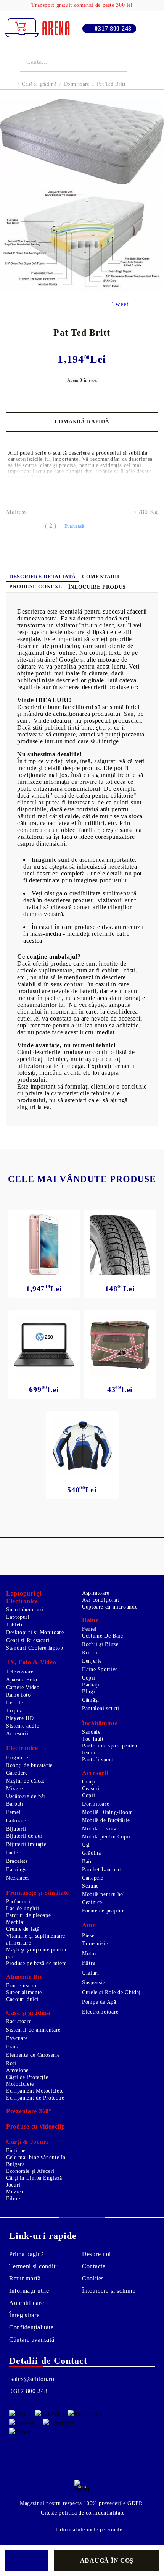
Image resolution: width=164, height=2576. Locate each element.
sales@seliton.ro (33, 2379)
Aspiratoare (96, 1593)
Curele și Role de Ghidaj (111, 1992)
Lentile (14, 1703)
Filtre (89, 1963)
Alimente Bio (25, 1977)
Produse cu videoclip (35, 2126)
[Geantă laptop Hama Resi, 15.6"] (120, 1345)
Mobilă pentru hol (104, 1894)
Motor (89, 1953)
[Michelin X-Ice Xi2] (120, 1244)
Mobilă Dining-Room (107, 1812)
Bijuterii (16, 1829)
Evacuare (17, 2038)
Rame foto (18, 1695)
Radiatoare (19, 2021)
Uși (86, 1845)
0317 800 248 (113, 28)
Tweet (120, 304)
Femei (89, 1629)
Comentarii (100, 577)
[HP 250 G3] (44, 1345)
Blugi (88, 1692)
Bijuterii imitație (26, 1844)
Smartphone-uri (25, 1609)
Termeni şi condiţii (34, 2266)
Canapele (93, 1878)
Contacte (94, 2266)
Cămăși (91, 1700)
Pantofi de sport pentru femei (110, 1749)
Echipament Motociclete (35, 2091)
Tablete (15, 1625)
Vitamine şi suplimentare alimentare (36, 1939)
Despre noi (96, 2254)
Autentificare (27, 2303)
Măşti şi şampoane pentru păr (36, 1953)
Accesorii (17, 1734)
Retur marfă (25, 2278)
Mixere (14, 1789)
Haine (90, 1620)
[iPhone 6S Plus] (44, 1244)
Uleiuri (90, 1973)
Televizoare (20, 1672)
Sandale (91, 1732)
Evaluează (74, 526)
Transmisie (95, 1944)
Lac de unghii (23, 1908)
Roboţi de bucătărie (29, 1765)
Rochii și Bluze (100, 1644)
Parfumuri (18, 1902)
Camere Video (23, 1687)
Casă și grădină (39, 84)
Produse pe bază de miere (36, 1963)
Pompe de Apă (99, 2002)
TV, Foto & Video (31, 1662)
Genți (88, 1782)
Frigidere (17, 1758)
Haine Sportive (100, 1669)
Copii (88, 1678)
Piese (88, 1936)
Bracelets (17, 1861)
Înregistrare (24, 2315)
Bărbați (91, 1685)
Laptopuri (18, 1617)
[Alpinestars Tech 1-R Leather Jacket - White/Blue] (82, 1446)
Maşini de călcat (25, 1781)
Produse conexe (36, 587)
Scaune (90, 1886)
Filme (13, 2199)
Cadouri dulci (22, 1999)
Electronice (22, 1748)
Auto (89, 1925)
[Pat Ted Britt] (82, 182)
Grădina (91, 1853)
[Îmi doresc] (26, 2561)
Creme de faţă (23, 1929)
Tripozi (15, 1711)
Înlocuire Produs (97, 587)
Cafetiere (17, 1773)
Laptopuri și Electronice (24, 1597)
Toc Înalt (93, 1739)
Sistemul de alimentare (33, 2030)
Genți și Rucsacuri (28, 1640)
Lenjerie (92, 1661)
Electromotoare (100, 2012)
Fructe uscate (22, 1986)
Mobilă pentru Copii (106, 1837)
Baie (87, 1861)
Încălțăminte (100, 1723)
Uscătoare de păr (26, 1796)
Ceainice (92, 1902)
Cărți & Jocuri (27, 2142)
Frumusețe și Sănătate (38, 1893)
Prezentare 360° (29, 2111)
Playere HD (20, 1718)
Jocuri (13, 2185)
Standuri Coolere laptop (35, 1648)
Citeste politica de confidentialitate (83, 2513)
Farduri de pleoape (28, 1915)
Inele (12, 1853)
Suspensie (94, 1982)
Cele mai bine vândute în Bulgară (36, 2161)
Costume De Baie (102, 1636)
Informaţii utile (29, 2291)
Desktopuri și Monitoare (35, 1632)
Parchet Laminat (101, 1869)
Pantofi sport (97, 1760)
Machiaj (15, 1922)
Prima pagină (27, 2254)
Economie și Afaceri (30, 2171)
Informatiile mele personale (89, 2530)
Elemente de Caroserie (33, 2055)
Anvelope (17, 2070)
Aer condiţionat (100, 1600)
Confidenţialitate (31, 2327)
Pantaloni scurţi (101, 1708)
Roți (11, 2063)
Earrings (16, 1869)
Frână (13, 2047)
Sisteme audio (23, 1726)
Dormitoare (77, 84)
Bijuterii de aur (24, 1836)
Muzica (15, 2192)
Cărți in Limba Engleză (34, 2178)
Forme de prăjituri (104, 1911)
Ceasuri (91, 1789)
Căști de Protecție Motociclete (27, 2081)
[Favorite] (139, 62)
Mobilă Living (99, 1829)
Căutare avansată (32, 2339)
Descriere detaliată (43, 577)
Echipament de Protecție (35, 2098)
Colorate (16, 1821)
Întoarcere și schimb (109, 2291)
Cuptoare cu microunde (110, 1607)
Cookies (93, 2278)
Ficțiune (16, 2150)
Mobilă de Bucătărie (106, 1820)
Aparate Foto (22, 1680)
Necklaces (18, 1878)
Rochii (90, 1653)
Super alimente (24, 1992)
